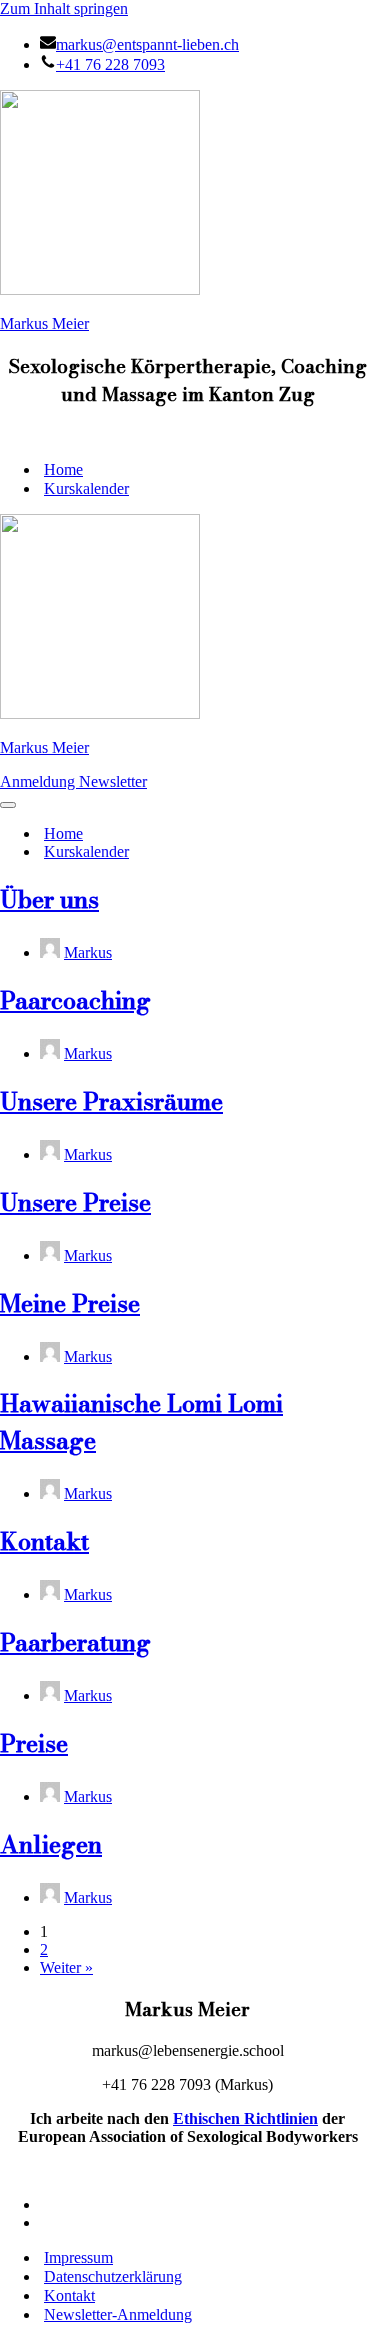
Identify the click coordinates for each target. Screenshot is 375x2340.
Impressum (78, 2257)
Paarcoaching (75, 1000)
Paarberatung (75, 1642)
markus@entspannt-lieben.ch (147, 44)
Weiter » (66, 1967)
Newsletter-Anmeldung (118, 2314)
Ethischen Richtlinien (245, 2118)
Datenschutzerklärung (113, 2276)
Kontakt (44, 1541)
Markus (88, 952)
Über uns (49, 899)
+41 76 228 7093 (110, 64)
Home (63, 469)
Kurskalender (86, 488)
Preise (34, 1743)
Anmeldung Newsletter (73, 781)
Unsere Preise (75, 1202)
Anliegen (51, 1844)
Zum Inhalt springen (64, 8)
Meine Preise (70, 1303)
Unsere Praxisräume (111, 1101)
